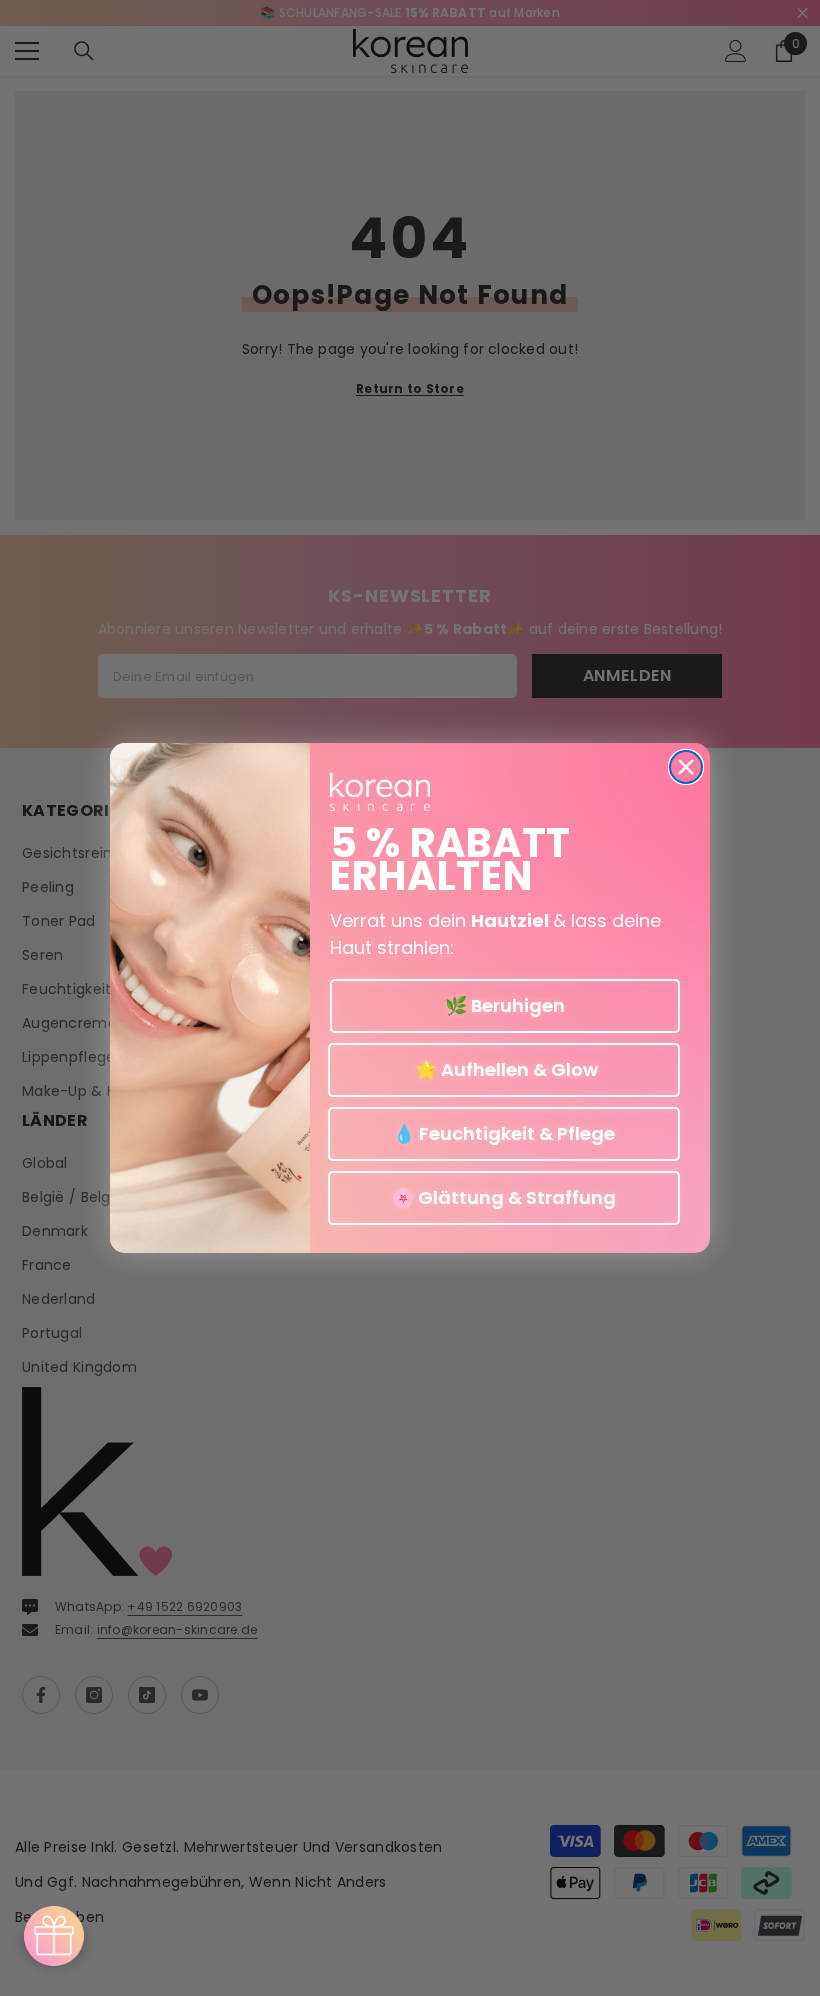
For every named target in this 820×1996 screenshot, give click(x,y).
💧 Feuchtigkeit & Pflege (504, 1133)
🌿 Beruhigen (505, 1005)
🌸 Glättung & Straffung (504, 1197)
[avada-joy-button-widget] (54, 1936)
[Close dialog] (686, 767)
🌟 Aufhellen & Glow (504, 1069)
